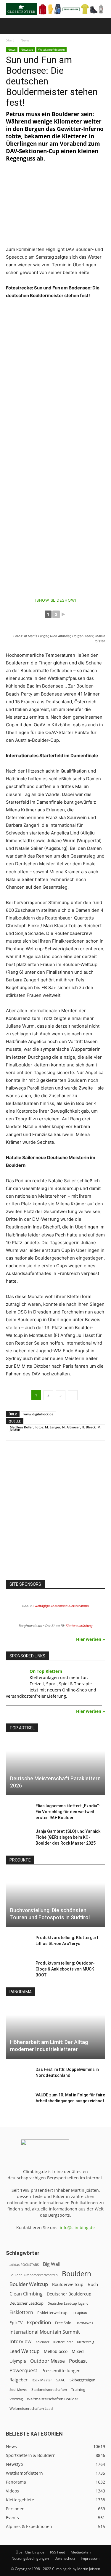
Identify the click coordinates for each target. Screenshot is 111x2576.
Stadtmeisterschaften (49, 2390)
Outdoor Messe (48, 2361)
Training (78, 2389)
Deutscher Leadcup (26, 2303)
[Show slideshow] (55, 600)
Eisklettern (21, 2313)
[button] (10, 26)
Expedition (39, 2322)
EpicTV (16, 2323)
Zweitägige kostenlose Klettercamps (61, 1606)
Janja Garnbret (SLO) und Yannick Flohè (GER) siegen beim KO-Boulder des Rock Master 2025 (68, 1837)
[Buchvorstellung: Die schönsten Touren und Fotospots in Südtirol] (55, 1900)
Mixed (78, 2351)
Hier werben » (91, 1639)
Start (10, 40)
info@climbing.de (77, 2227)
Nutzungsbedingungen (30, 2558)
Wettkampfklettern (52, 49)
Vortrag (16, 2399)
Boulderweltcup (68, 2285)
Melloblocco (56, 2351)
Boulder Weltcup (29, 2284)
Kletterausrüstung (79, 1626)
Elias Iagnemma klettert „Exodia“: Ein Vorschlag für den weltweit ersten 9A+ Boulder (68, 1812)
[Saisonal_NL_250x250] (55, 1527)
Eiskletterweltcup (52, 2313)
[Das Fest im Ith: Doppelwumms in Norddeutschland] (18, 2075)
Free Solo (63, 2323)
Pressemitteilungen (61, 2370)
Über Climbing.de (30, 2552)
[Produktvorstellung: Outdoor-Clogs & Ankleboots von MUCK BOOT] (18, 1969)
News (25, 40)
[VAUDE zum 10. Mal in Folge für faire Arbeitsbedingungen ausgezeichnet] (18, 2101)
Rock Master (42, 2380)
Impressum (90, 2558)
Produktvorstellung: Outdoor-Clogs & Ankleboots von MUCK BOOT (65, 1969)
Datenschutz (65, 2558)
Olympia (18, 2361)
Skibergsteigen (82, 2380)
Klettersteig (86, 2342)
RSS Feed (58, 2552)
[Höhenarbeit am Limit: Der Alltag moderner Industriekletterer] (55, 2031)
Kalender (42, 2342)
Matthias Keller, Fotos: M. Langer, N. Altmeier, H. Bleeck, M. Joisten (55, 1428)
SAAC (61, 2380)
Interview (20, 2341)
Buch (93, 2284)
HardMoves (84, 2323)
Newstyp (27, 49)
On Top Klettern (46, 1671)
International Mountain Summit (45, 2332)
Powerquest (23, 2370)
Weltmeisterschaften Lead (31, 2408)
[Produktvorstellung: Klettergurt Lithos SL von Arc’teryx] (18, 1944)
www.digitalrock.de (38, 1414)
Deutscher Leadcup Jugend (68, 2303)
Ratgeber (18, 2380)
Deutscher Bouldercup (69, 2294)
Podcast (78, 2361)
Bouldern (77, 2274)
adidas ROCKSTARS (24, 2265)
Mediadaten (81, 2552)
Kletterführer (63, 2342)
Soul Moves (18, 2390)
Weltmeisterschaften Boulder (53, 2399)
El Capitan (79, 2313)
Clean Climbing (26, 2294)
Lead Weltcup (25, 2351)
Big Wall (52, 2264)
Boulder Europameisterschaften (34, 2275)
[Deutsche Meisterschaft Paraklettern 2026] (55, 1767)
